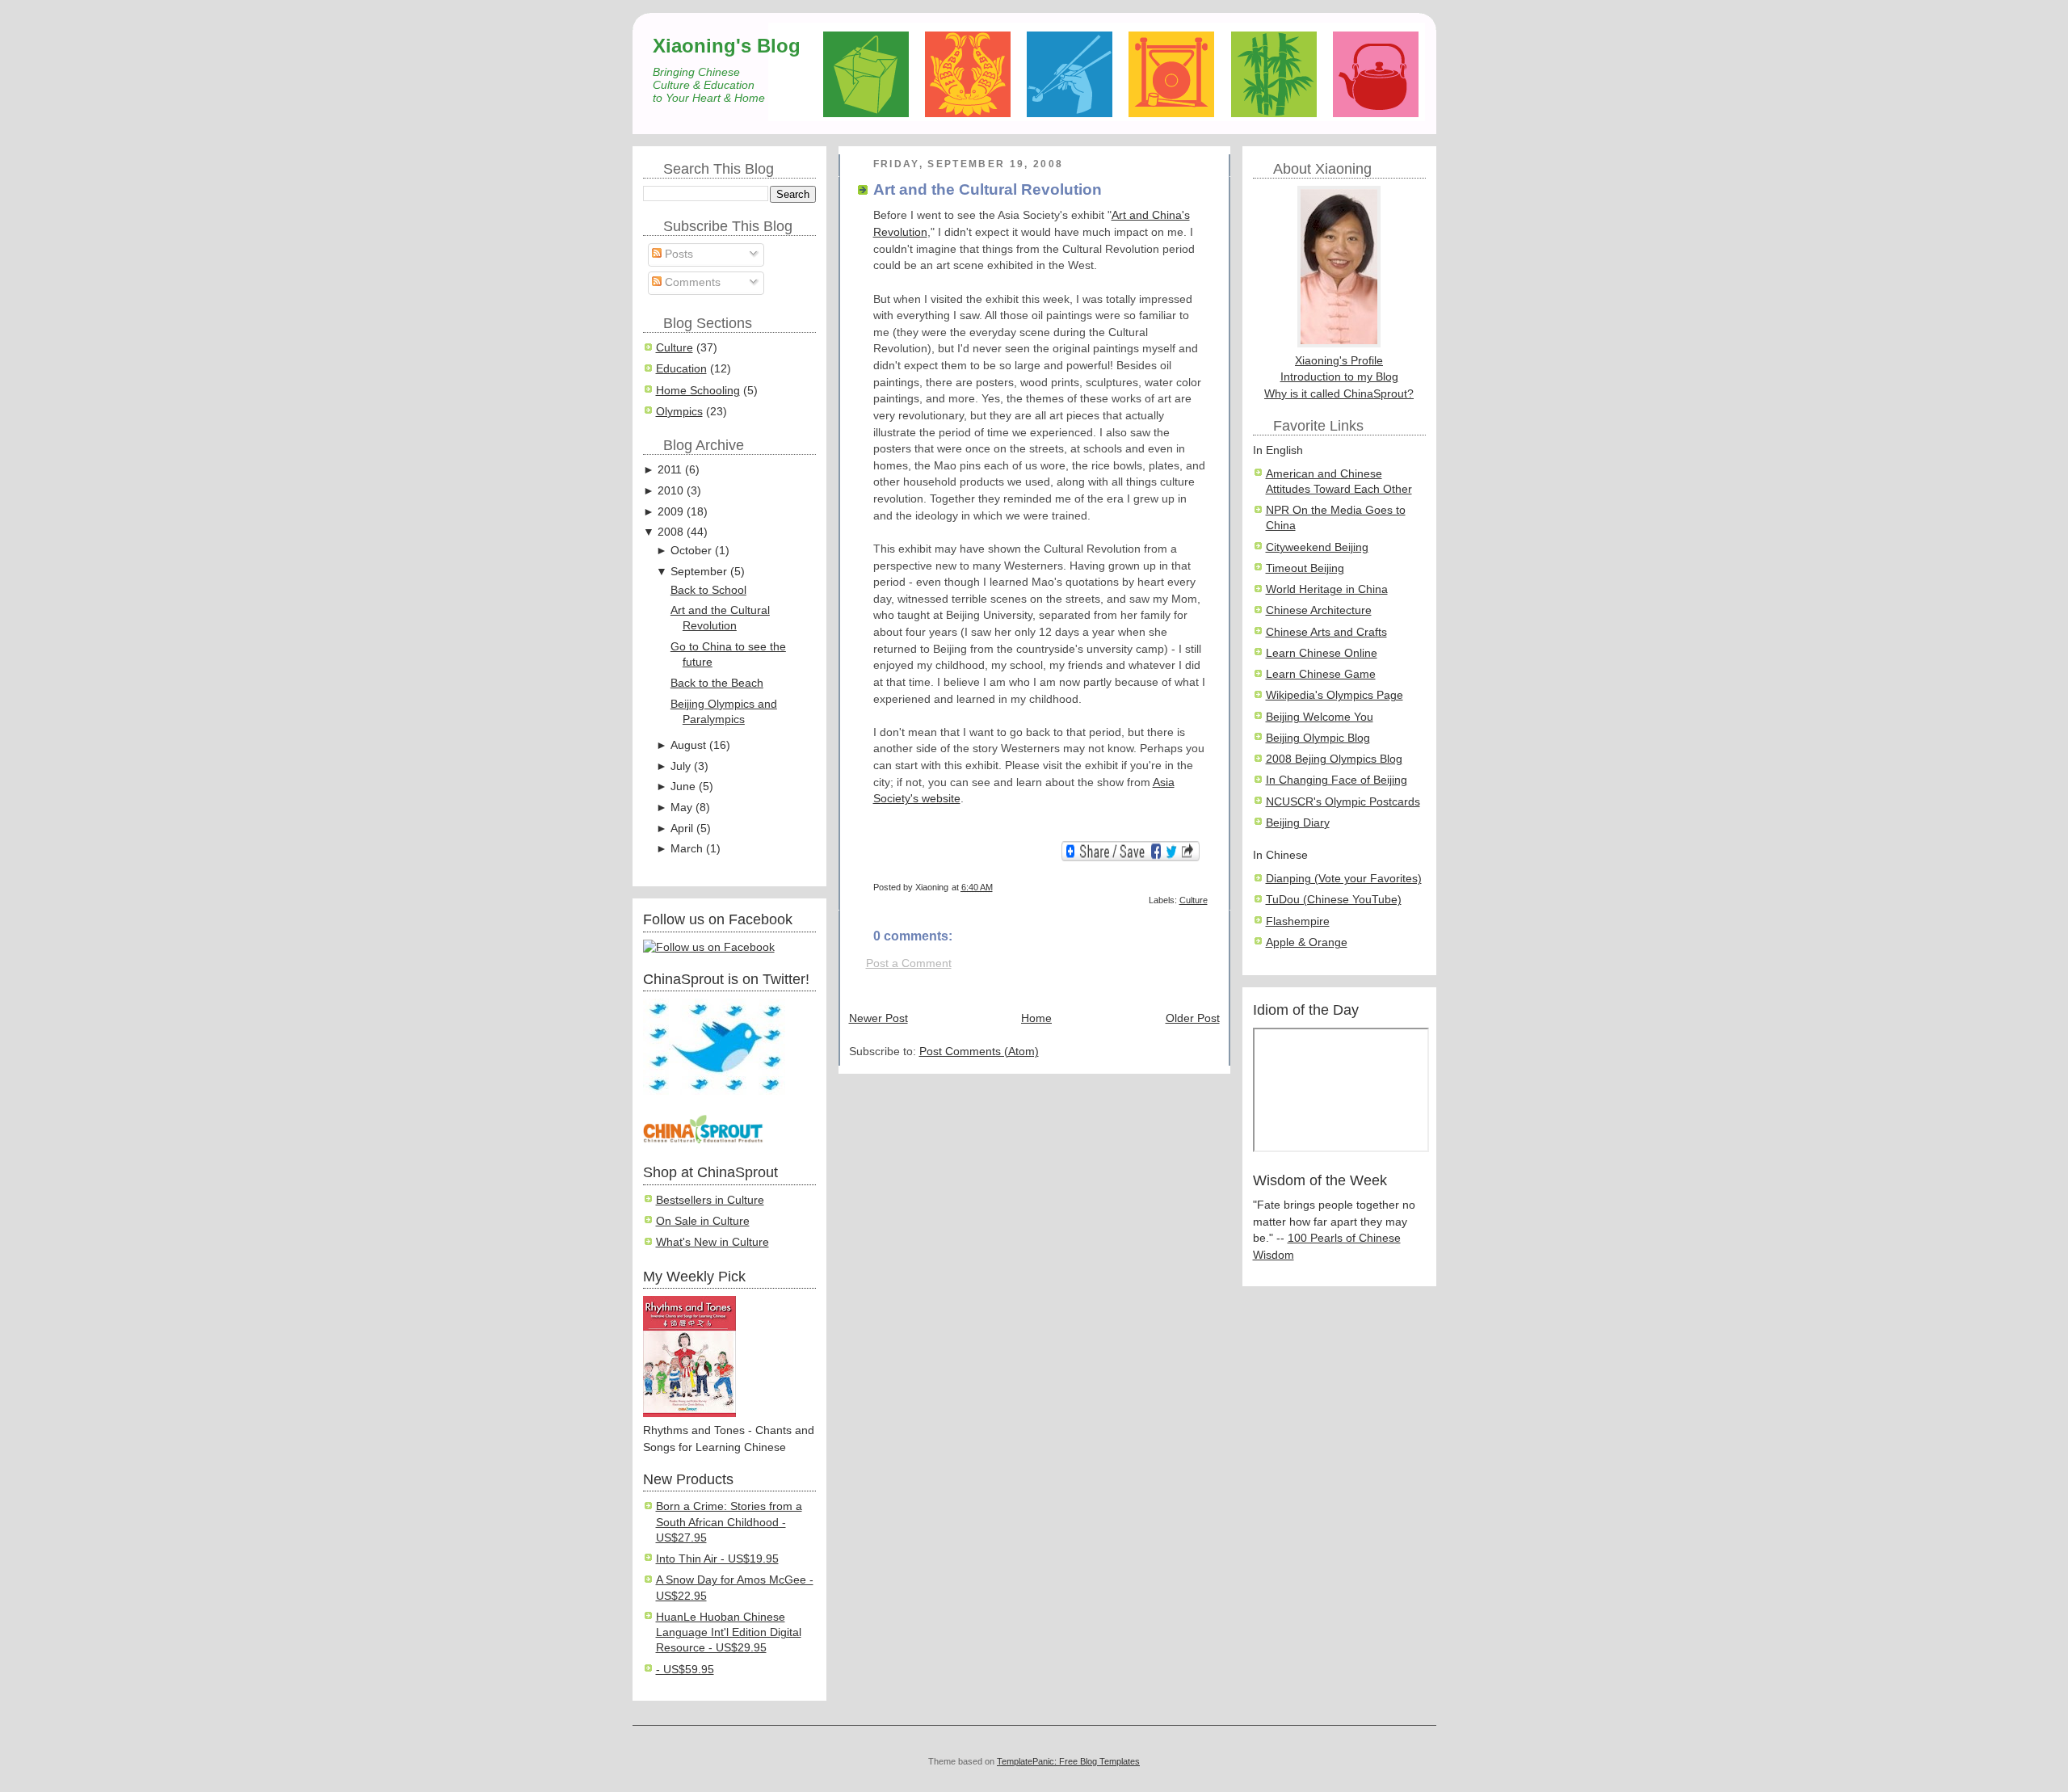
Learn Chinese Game (1321, 674)
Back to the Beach (717, 683)
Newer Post (878, 1018)
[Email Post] (1206, 887)
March (687, 849)
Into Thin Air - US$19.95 (717, 1559)
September (699, 572)
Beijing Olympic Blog (1318, 738)
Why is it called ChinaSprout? (1339, 394)
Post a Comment (909, 963)
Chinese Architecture (1319, 610)
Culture (675, 348)
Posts (677, 254)
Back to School (708, 590)
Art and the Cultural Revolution (988, 189)
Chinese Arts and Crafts (1326, 632)
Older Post (1193, 1018)
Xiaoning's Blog (727, 46)
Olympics (679, 412)
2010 (670, 491)
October (691, 551)
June (683, 787)
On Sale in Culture (703, 1221)
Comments (691, 282)
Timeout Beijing (1305, 568)
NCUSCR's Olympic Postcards (1343, 802)
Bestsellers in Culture (710, 1200)
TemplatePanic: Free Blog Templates (1068, 1761)
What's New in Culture (712, 1242)
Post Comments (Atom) (979, 1052)
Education (681, 369)
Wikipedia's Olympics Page (1335, 695)
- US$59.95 (685, 1670)
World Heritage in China (1327, 589)
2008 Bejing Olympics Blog (1334, 759)
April (682, 829)
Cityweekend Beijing (1317, 547)
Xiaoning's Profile (1339, 361)
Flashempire (1298, 921)
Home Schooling (698, 391)
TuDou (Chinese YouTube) (1334, 900)
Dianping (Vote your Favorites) (1344, 879)
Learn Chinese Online (1322, 653)
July (681, 766)
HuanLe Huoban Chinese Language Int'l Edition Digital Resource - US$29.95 (729, 1633)
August (688, 745)
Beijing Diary (1298, 823)
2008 (670, 532)
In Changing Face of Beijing (1337, 780)
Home (1036, 1018)
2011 (670, 470)
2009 (670, 512)
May (681, 808)
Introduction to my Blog (1339, 377)
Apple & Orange (1307, 942)
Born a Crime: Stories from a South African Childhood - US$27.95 (729, 1522)
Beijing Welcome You (1320, 717)
